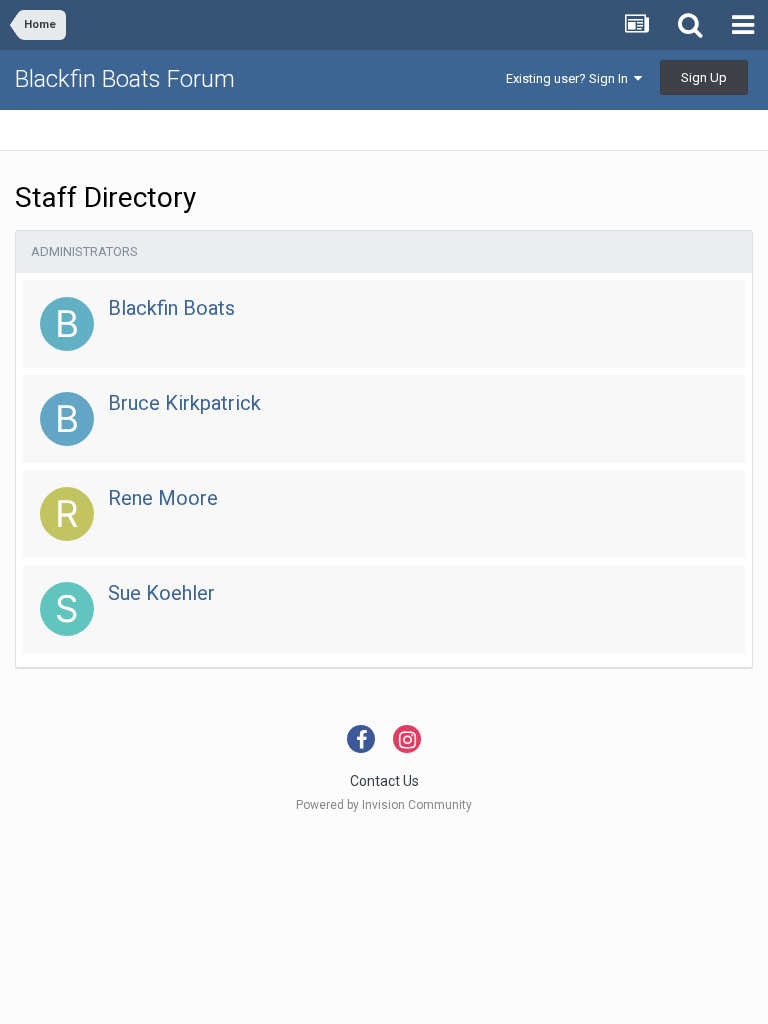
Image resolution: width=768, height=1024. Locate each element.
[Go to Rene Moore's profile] (67, 514)
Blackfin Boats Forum (125, 79)
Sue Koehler (161, 593)
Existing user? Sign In (570, 78)
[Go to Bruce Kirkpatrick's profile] (67, 419)
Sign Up (704, 77)
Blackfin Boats (171, 308)
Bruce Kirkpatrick (184, 403)
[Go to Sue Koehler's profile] (67, 609)
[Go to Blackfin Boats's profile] (67, 324)
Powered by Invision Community (384, 805)
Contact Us (384, 781)
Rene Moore (163, 498)
